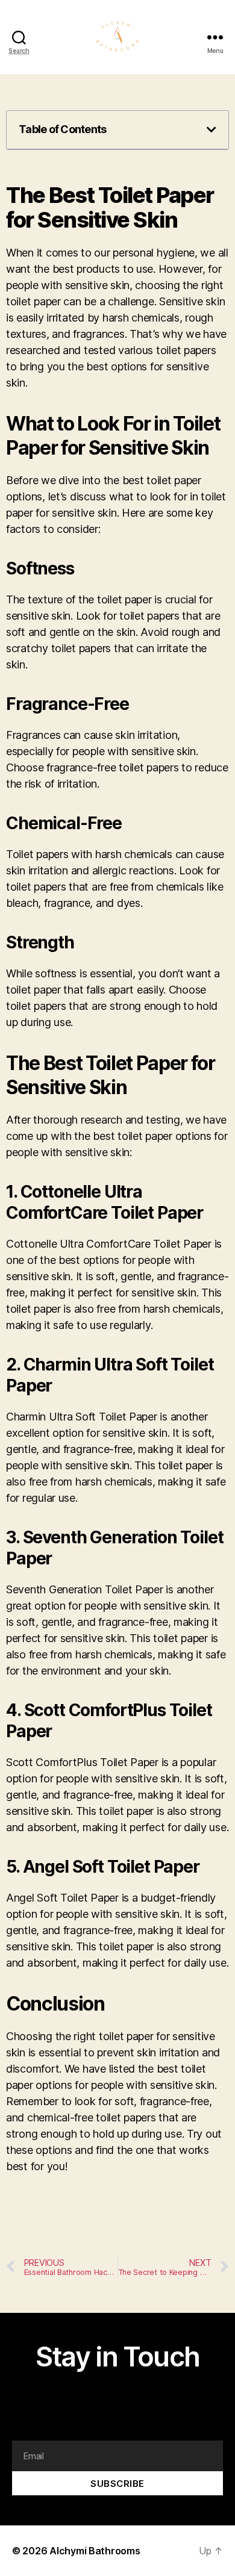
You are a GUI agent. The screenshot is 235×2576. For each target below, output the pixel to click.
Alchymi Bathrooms (95, 2551)
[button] (211, 129)
